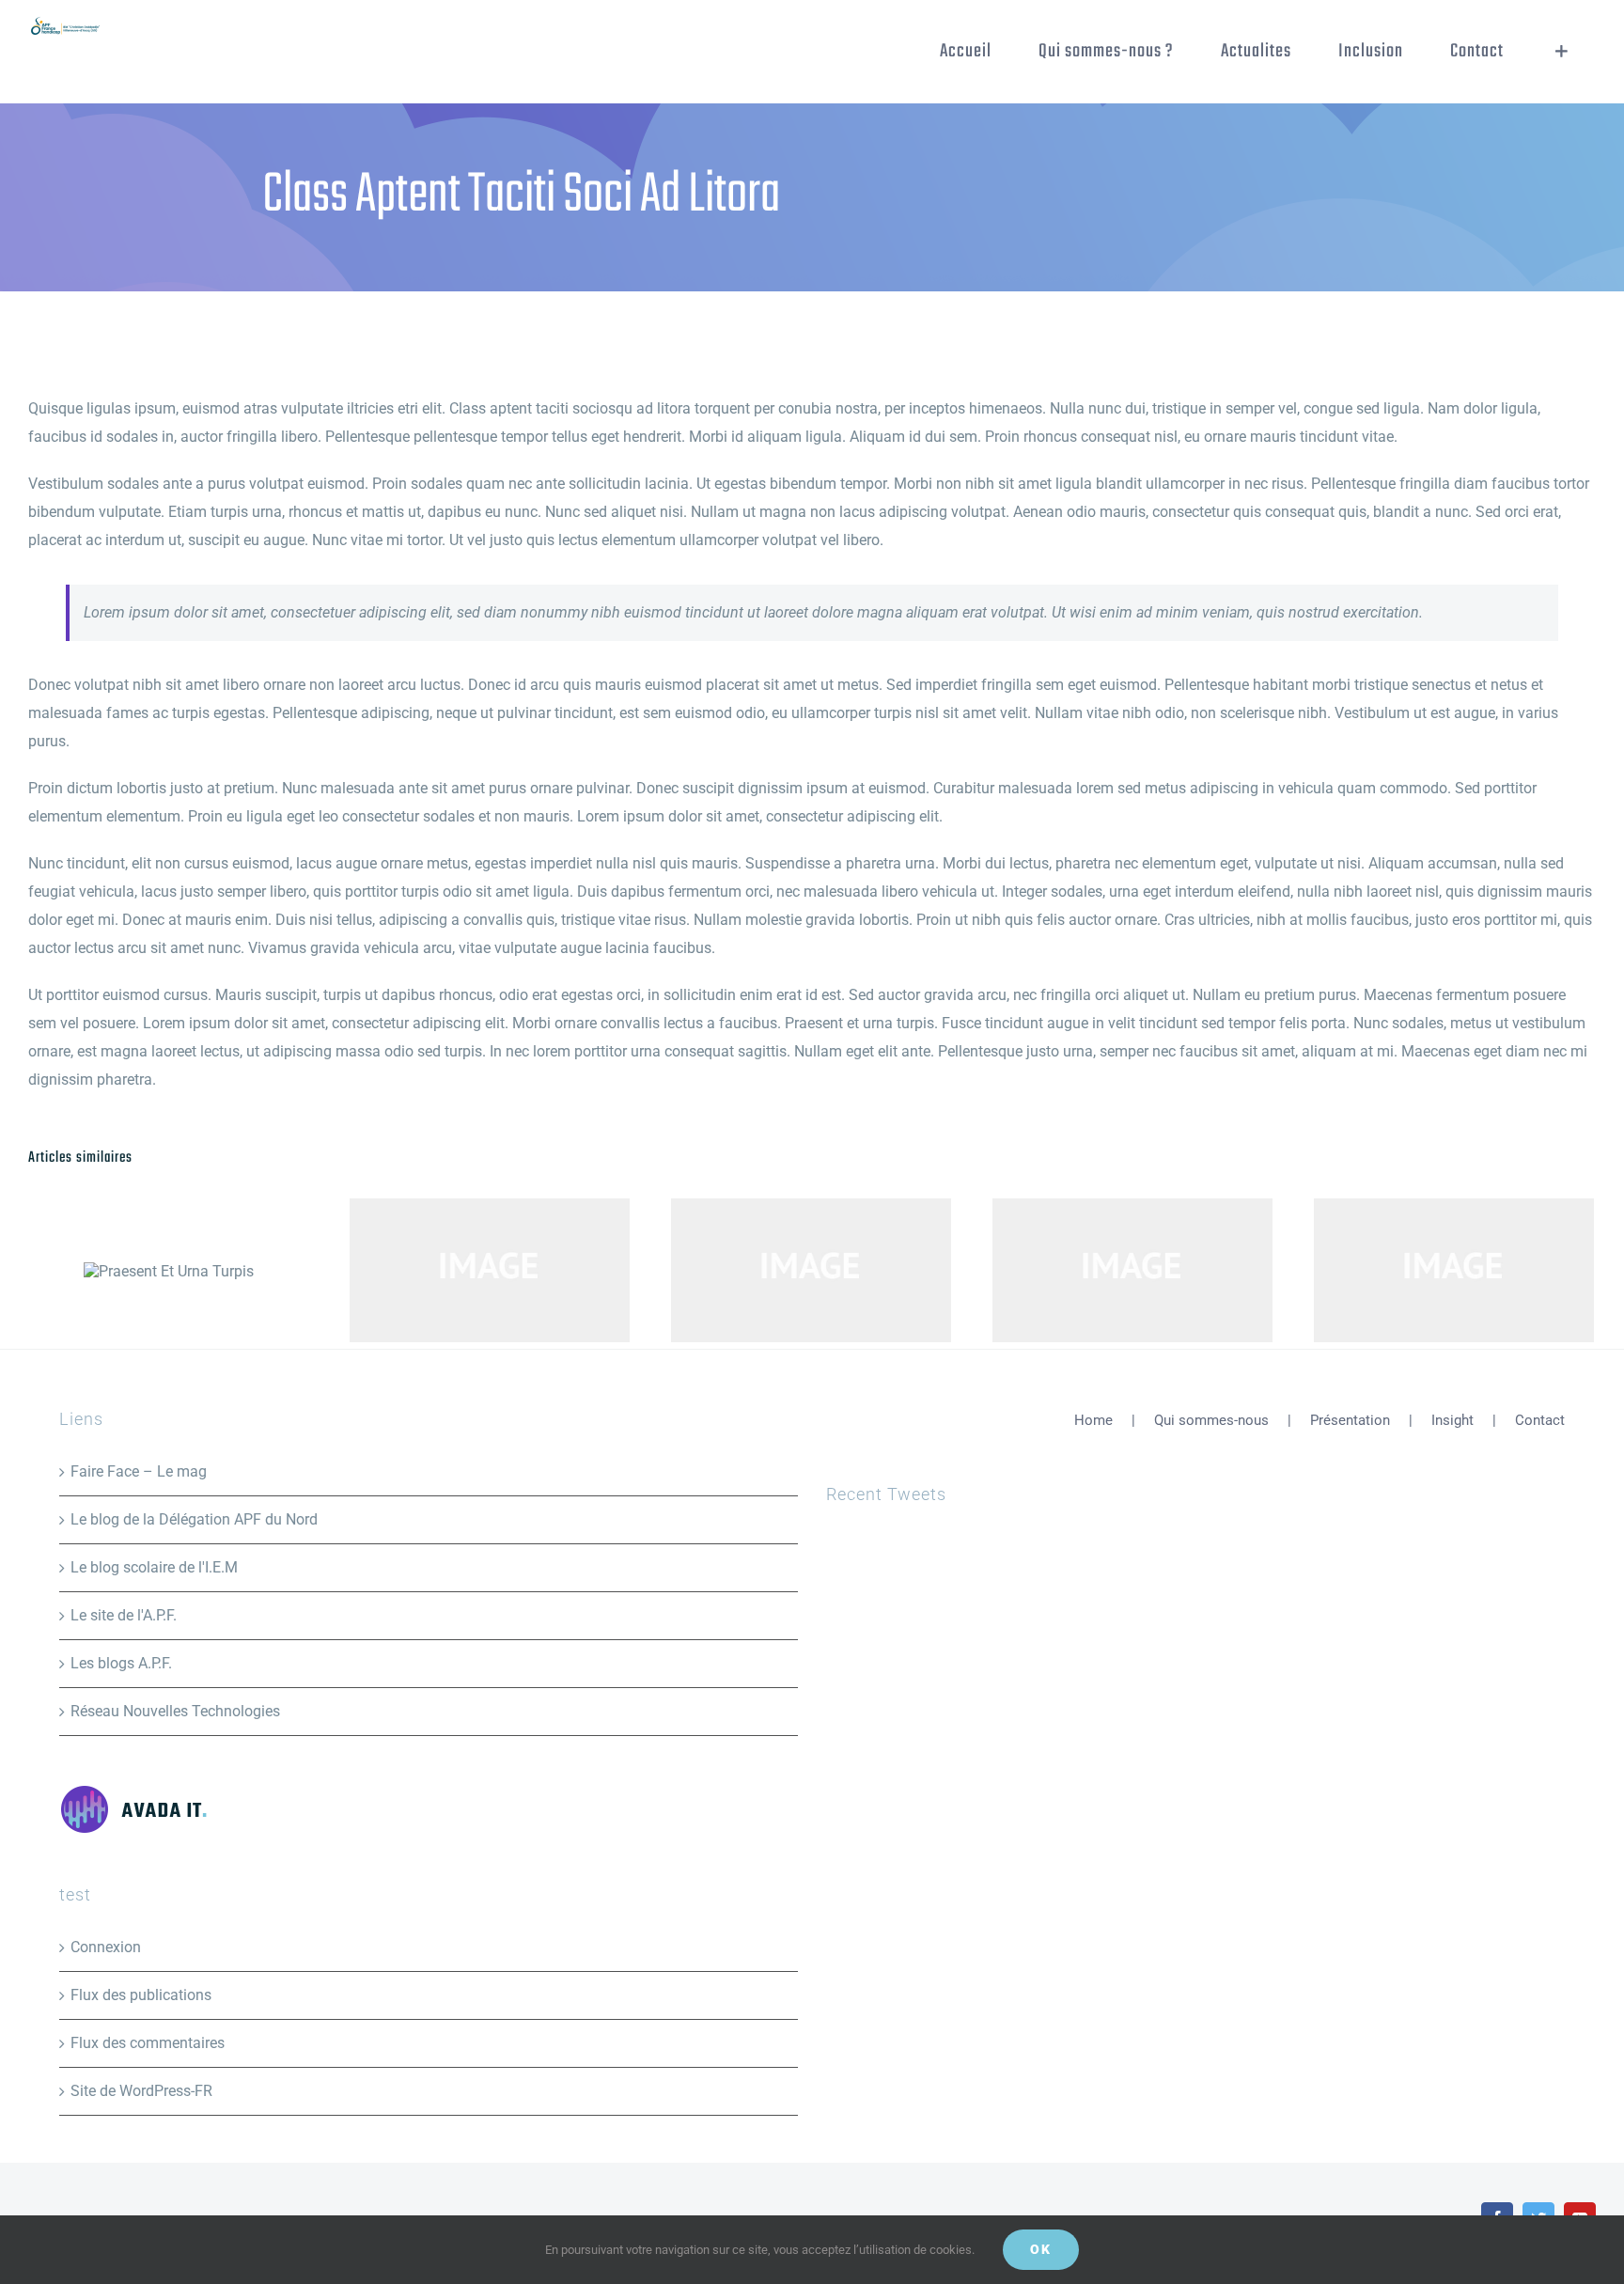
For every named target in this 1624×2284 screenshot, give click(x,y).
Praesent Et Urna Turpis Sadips (459, 1271)
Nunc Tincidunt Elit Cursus (1423, 1271)
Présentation (1350, 1420)
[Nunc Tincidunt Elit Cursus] (1454, 1270)
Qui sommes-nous (1211, 1420)
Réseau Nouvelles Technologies (175, 1711)
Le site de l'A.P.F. (124, 1615)
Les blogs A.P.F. (121, 1663)
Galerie (521, 1271)
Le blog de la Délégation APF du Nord (194, 1519)
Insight (1452, 1420)
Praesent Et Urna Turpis (169, 1271)
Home (1093, 1420)
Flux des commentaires (148, 2043)
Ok (1041, 2249)
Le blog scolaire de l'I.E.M (154, 1567)
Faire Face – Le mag (139, 1471)
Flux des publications (141, 1995)
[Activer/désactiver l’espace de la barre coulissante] (1562, 52)
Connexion (106, 1947)
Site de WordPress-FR (141, 2091)
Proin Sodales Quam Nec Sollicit (1102, 1271)
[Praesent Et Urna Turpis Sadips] (490, 1270)
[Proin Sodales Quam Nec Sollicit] (1132, 1270)
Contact (1540, 1420)
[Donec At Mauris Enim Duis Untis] (811, 1270)
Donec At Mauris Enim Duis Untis (781, 1271)
